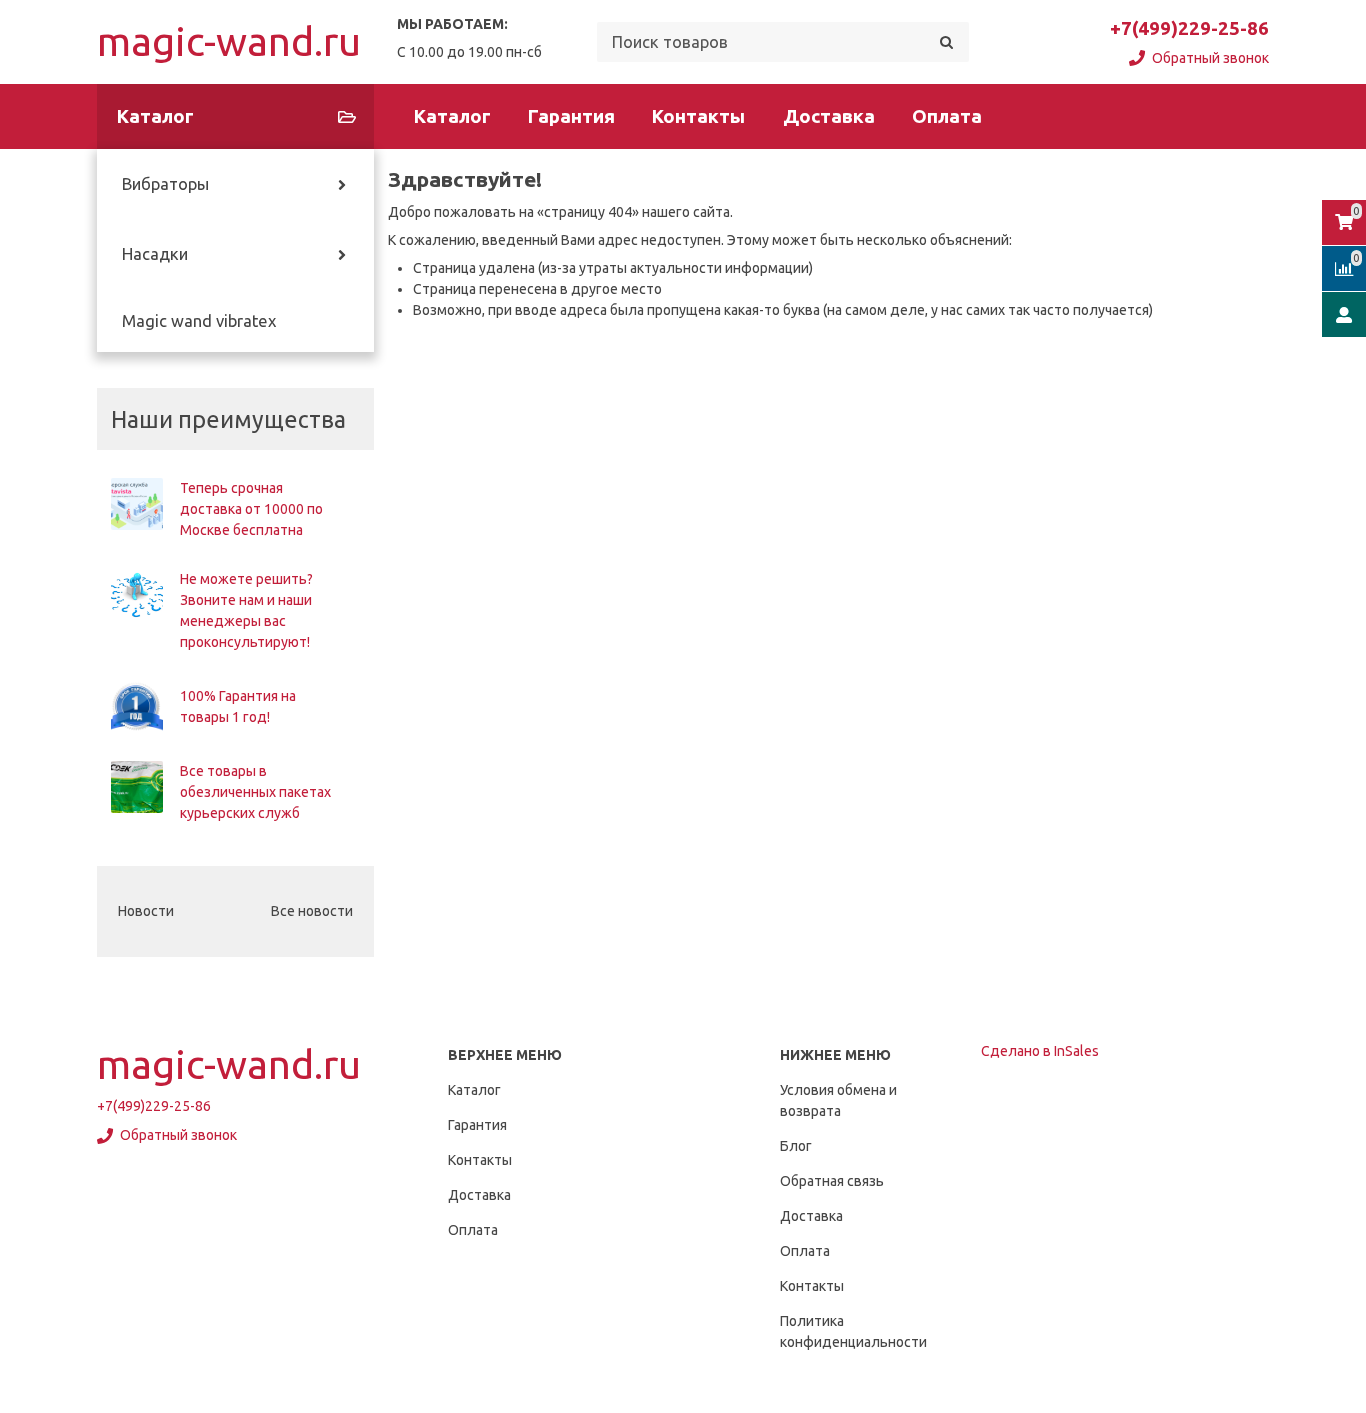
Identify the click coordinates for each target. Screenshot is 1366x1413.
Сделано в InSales (1040, 1051)
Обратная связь (832, 1181)
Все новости (312, 911)
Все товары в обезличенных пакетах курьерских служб (255, 792)
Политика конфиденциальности (853, 1331)
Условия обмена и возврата (838, 1100)
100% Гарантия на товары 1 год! (238, 706)
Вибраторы (165, 184)
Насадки (155, 254)
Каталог (452, 116)
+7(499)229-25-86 (1189, 28)
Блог (796, 1146)
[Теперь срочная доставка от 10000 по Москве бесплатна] (137, 504)
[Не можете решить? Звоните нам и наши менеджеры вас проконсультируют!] (137, 595)
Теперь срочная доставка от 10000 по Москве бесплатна (251, 509)
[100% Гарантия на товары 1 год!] (137, 707)
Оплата (947, 116)
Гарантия (571, 116)
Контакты (698, 116)
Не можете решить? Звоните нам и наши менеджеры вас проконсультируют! (246, 610)
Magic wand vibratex (199, 321)
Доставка (829, 116)
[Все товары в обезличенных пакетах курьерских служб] (137, 787)
